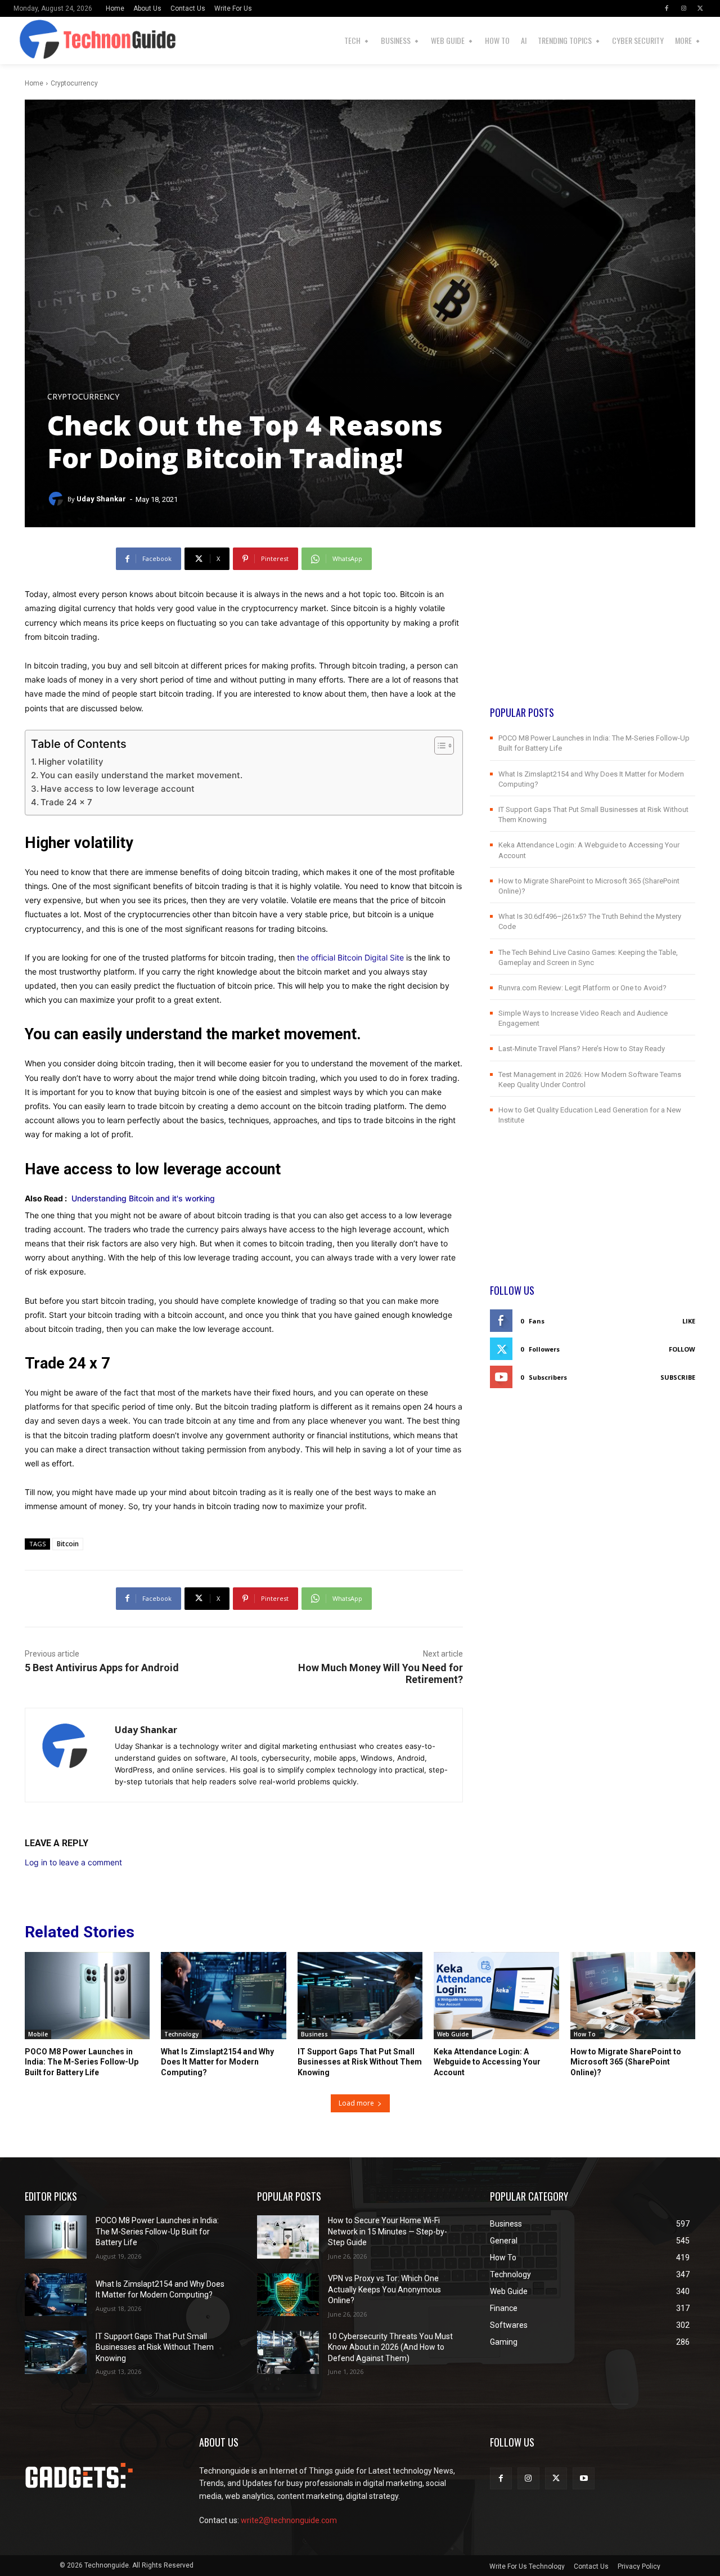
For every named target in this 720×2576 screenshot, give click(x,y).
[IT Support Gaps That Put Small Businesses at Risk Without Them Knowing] (360, 1996)
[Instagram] (683, 8)
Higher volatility (71, 762)
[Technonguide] (29, 41)
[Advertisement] (593, 626)
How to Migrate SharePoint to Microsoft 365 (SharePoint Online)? (626, 2062)
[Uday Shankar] (57, 499)
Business (314, 2034)
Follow (682, 1349)
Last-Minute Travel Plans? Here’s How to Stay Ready (582, 1049)
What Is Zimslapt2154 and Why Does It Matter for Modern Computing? (217, 2062)
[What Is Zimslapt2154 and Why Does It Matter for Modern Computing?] (223, 1996)
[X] (700, 8)
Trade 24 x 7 (66, 802)
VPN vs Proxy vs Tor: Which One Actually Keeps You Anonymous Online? (384, 2289)
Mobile (38, 2034)
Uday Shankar (101, 499)
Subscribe (678, 1377)
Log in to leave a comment (73, 1862)
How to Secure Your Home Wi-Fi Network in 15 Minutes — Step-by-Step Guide (388, 2231)
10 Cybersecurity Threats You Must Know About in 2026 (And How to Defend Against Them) (390, 2347)
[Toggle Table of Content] (438, 746)
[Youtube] (584, 2478)
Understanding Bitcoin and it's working (143, 1198)
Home (34, 83)
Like (689, 1321)
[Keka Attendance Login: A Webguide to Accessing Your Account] (496, 1996)
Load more (356, 2103)
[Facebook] (667, 8)
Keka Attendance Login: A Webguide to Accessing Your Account (487, 2062)
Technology (181, 2034)
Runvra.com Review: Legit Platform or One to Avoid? (582, 988)
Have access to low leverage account (118, 789)
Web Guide (453, 2034)
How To (585, 2034)
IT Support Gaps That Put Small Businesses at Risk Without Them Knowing (360, 2062)
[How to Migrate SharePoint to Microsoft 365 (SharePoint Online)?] (633, 1996)
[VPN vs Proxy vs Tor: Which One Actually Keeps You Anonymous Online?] (288, 2295)
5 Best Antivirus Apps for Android (102, 1668)
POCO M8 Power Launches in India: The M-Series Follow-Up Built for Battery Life (82, 2062)
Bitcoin (68, 1544)
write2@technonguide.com (289, 2520)
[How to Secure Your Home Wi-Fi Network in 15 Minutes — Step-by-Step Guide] (288, 2237)
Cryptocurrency (74, 83)
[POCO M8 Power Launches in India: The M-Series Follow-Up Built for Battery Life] (87, 1996)
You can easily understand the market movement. (141, 775)
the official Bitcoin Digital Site (350, 957)
